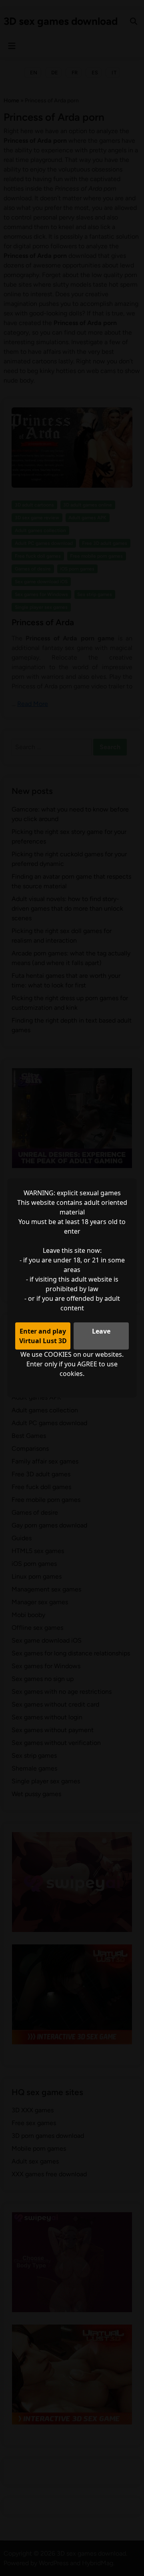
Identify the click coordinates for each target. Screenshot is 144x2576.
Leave (101, 1331)
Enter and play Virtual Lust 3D (43, 1336)
